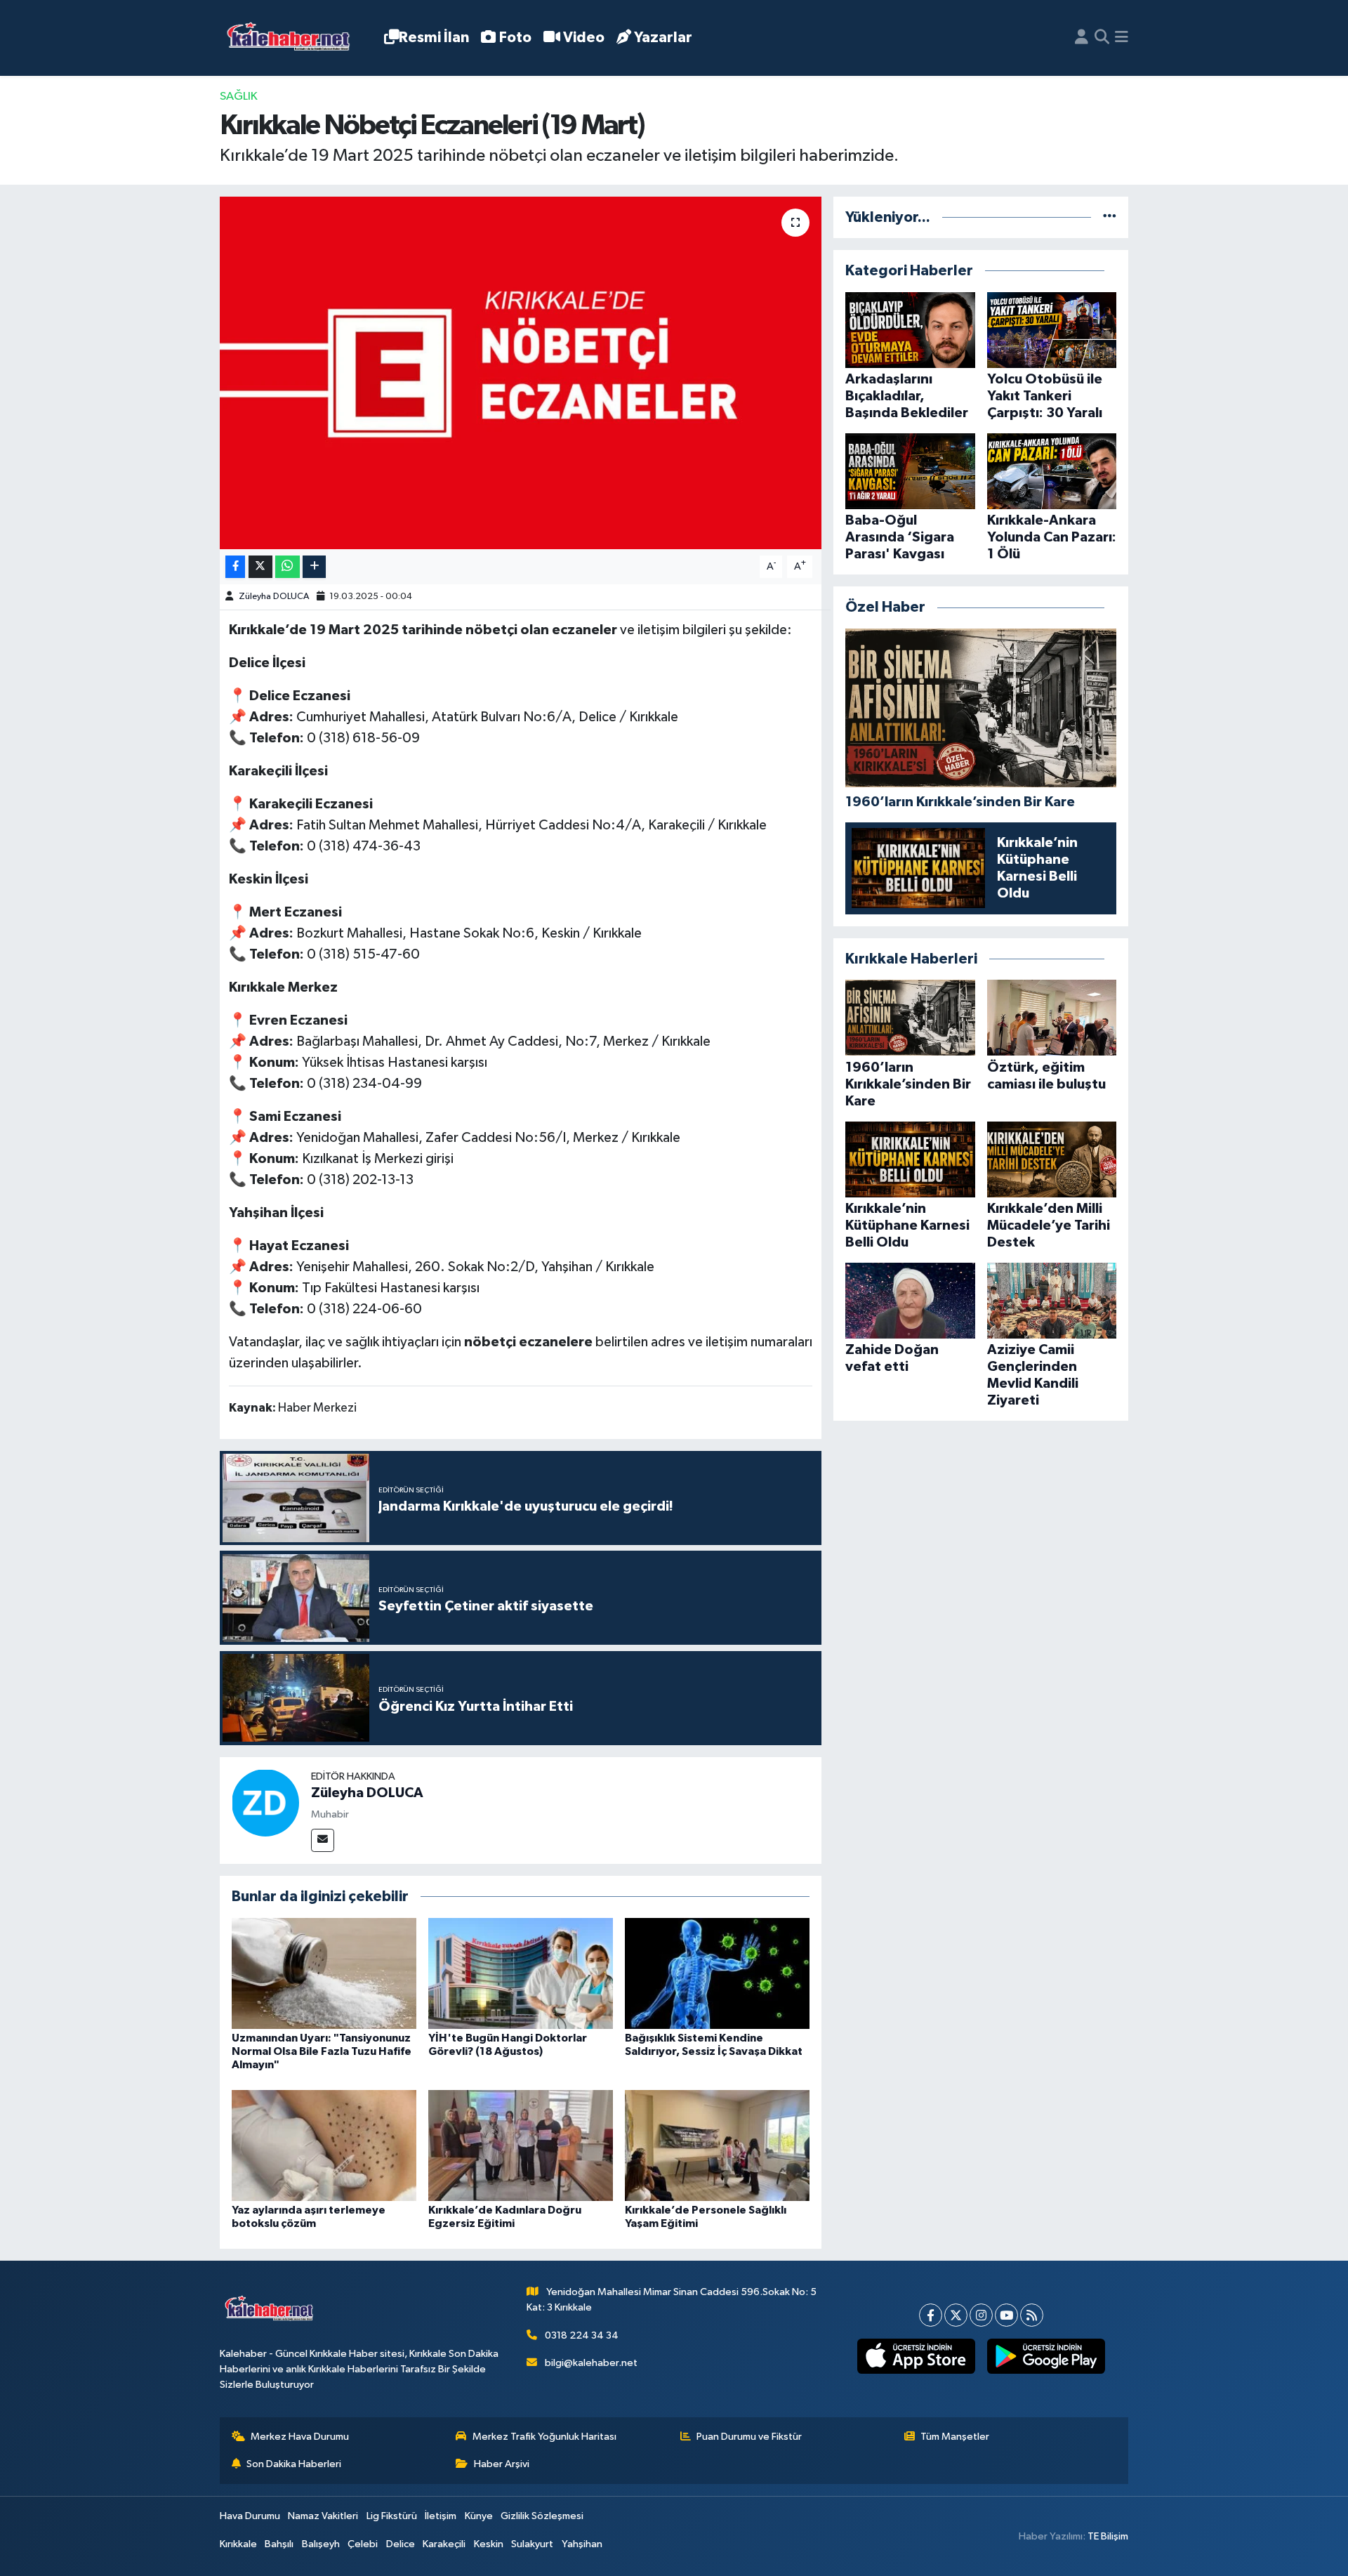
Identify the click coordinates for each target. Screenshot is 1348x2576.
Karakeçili (444, 2544)
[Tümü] (1110, 217)
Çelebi (363, 2544)
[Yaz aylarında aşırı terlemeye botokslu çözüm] (324, 2145)
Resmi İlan (434, 38)
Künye (479, 2516)
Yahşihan (582, 2544)
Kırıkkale (238, 2544)
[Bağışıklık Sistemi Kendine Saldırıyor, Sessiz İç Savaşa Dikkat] (717, 1973)
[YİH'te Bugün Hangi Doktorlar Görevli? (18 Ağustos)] (521, 1973)
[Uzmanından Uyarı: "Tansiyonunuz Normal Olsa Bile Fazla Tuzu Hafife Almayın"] (324, 1973)
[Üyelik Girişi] (1082, 38)
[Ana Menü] (1122, 38)
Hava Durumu (250, 2516)
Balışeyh (321, 2544)
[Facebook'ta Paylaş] (235, 567)
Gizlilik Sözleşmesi (542, 2516)
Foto (515, 38)
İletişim (441, 2516)
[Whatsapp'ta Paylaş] (288, 567)
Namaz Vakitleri (323, 2516)
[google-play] (1046, 2356)
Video (584, 38)
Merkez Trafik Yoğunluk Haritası (544, 2437)
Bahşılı (279, 2544)
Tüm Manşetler (955, 2437)
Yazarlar (663, 38)
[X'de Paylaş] (260, 567)
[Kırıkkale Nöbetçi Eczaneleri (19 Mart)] (521, 373)
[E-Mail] (323, 1840)
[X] (956, 2315)
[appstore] (916, 2356)
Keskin (489, 2544)
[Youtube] (1006, 2315)
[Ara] (1102, 38)
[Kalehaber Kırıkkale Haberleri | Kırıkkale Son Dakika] (293, 38)
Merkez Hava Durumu (300, 2437)
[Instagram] (981, 2315)
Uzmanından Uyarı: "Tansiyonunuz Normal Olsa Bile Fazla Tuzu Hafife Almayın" (322, 2051)
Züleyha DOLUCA (274, 597)
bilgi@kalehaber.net (591, 2363)
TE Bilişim (1108, 2536)
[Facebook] (931, 2315)
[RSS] (1032, 2315)
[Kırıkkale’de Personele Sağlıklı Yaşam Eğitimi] (717, 2145)
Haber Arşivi (502, 2464)
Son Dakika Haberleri (294, 2464)
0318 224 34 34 (582, 2335)
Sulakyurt (532, 2544)
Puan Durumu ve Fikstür (749, 2437)
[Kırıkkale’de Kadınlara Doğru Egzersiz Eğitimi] (521, 2145)
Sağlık (239, 97)
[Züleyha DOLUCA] (265, 1802)
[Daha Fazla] (314, 567)
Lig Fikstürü (392, 2516)
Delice (401, 2544)
